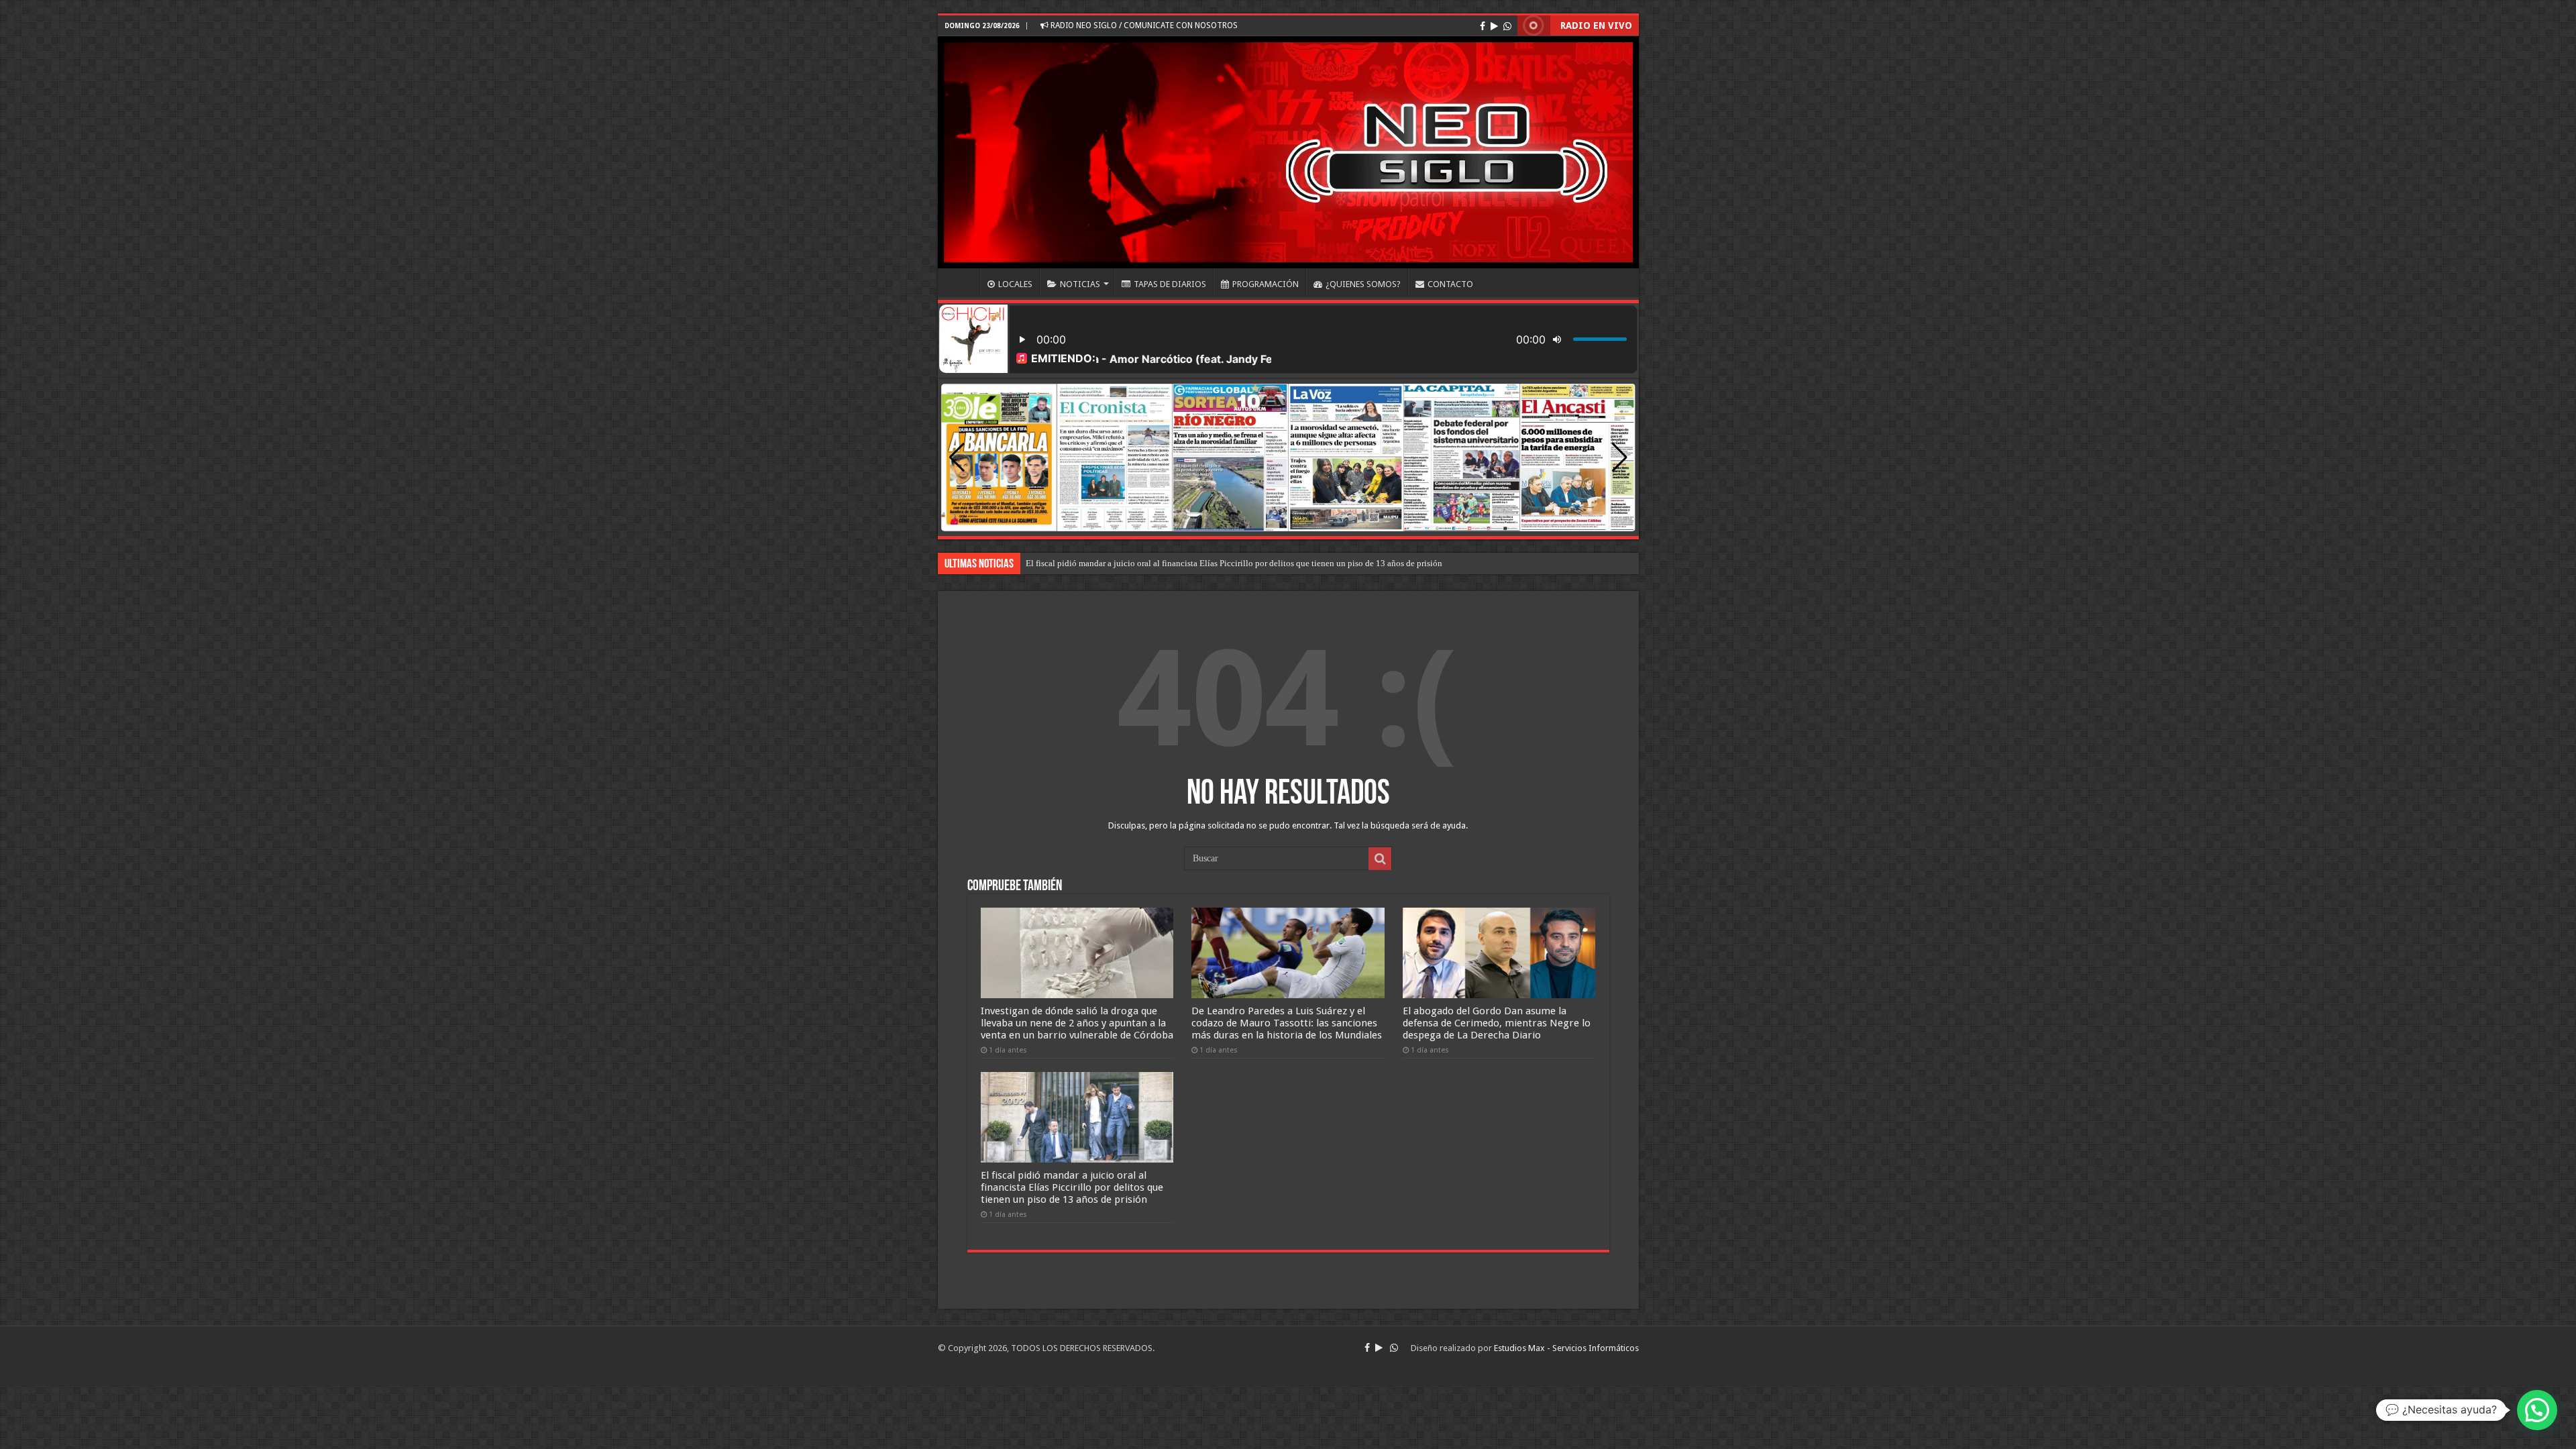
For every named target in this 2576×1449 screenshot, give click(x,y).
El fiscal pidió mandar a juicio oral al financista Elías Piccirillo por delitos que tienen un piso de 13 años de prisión (1072, 1187)
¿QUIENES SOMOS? (1363, 284)
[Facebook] (1483, 26)
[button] (1620, 458)
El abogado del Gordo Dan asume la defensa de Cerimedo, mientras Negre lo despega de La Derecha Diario (1219, 563)
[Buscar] (1380, 859)
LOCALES (1015, 284)
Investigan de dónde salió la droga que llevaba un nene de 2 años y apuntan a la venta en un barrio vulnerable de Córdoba (1077, 1023)
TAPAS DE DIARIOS (1170, 284)
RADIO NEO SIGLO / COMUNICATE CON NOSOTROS (1143, 25)
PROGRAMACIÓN (1266, 284)
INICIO (962, 282)
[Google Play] (1494, 26)
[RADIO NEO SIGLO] (1288, 152)
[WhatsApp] (1507, 26)
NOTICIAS (1080, 284)
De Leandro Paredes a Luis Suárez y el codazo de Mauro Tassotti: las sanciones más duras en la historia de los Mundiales (1287, 1023)
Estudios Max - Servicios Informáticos (1566, 1348)
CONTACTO (1450, 284)
